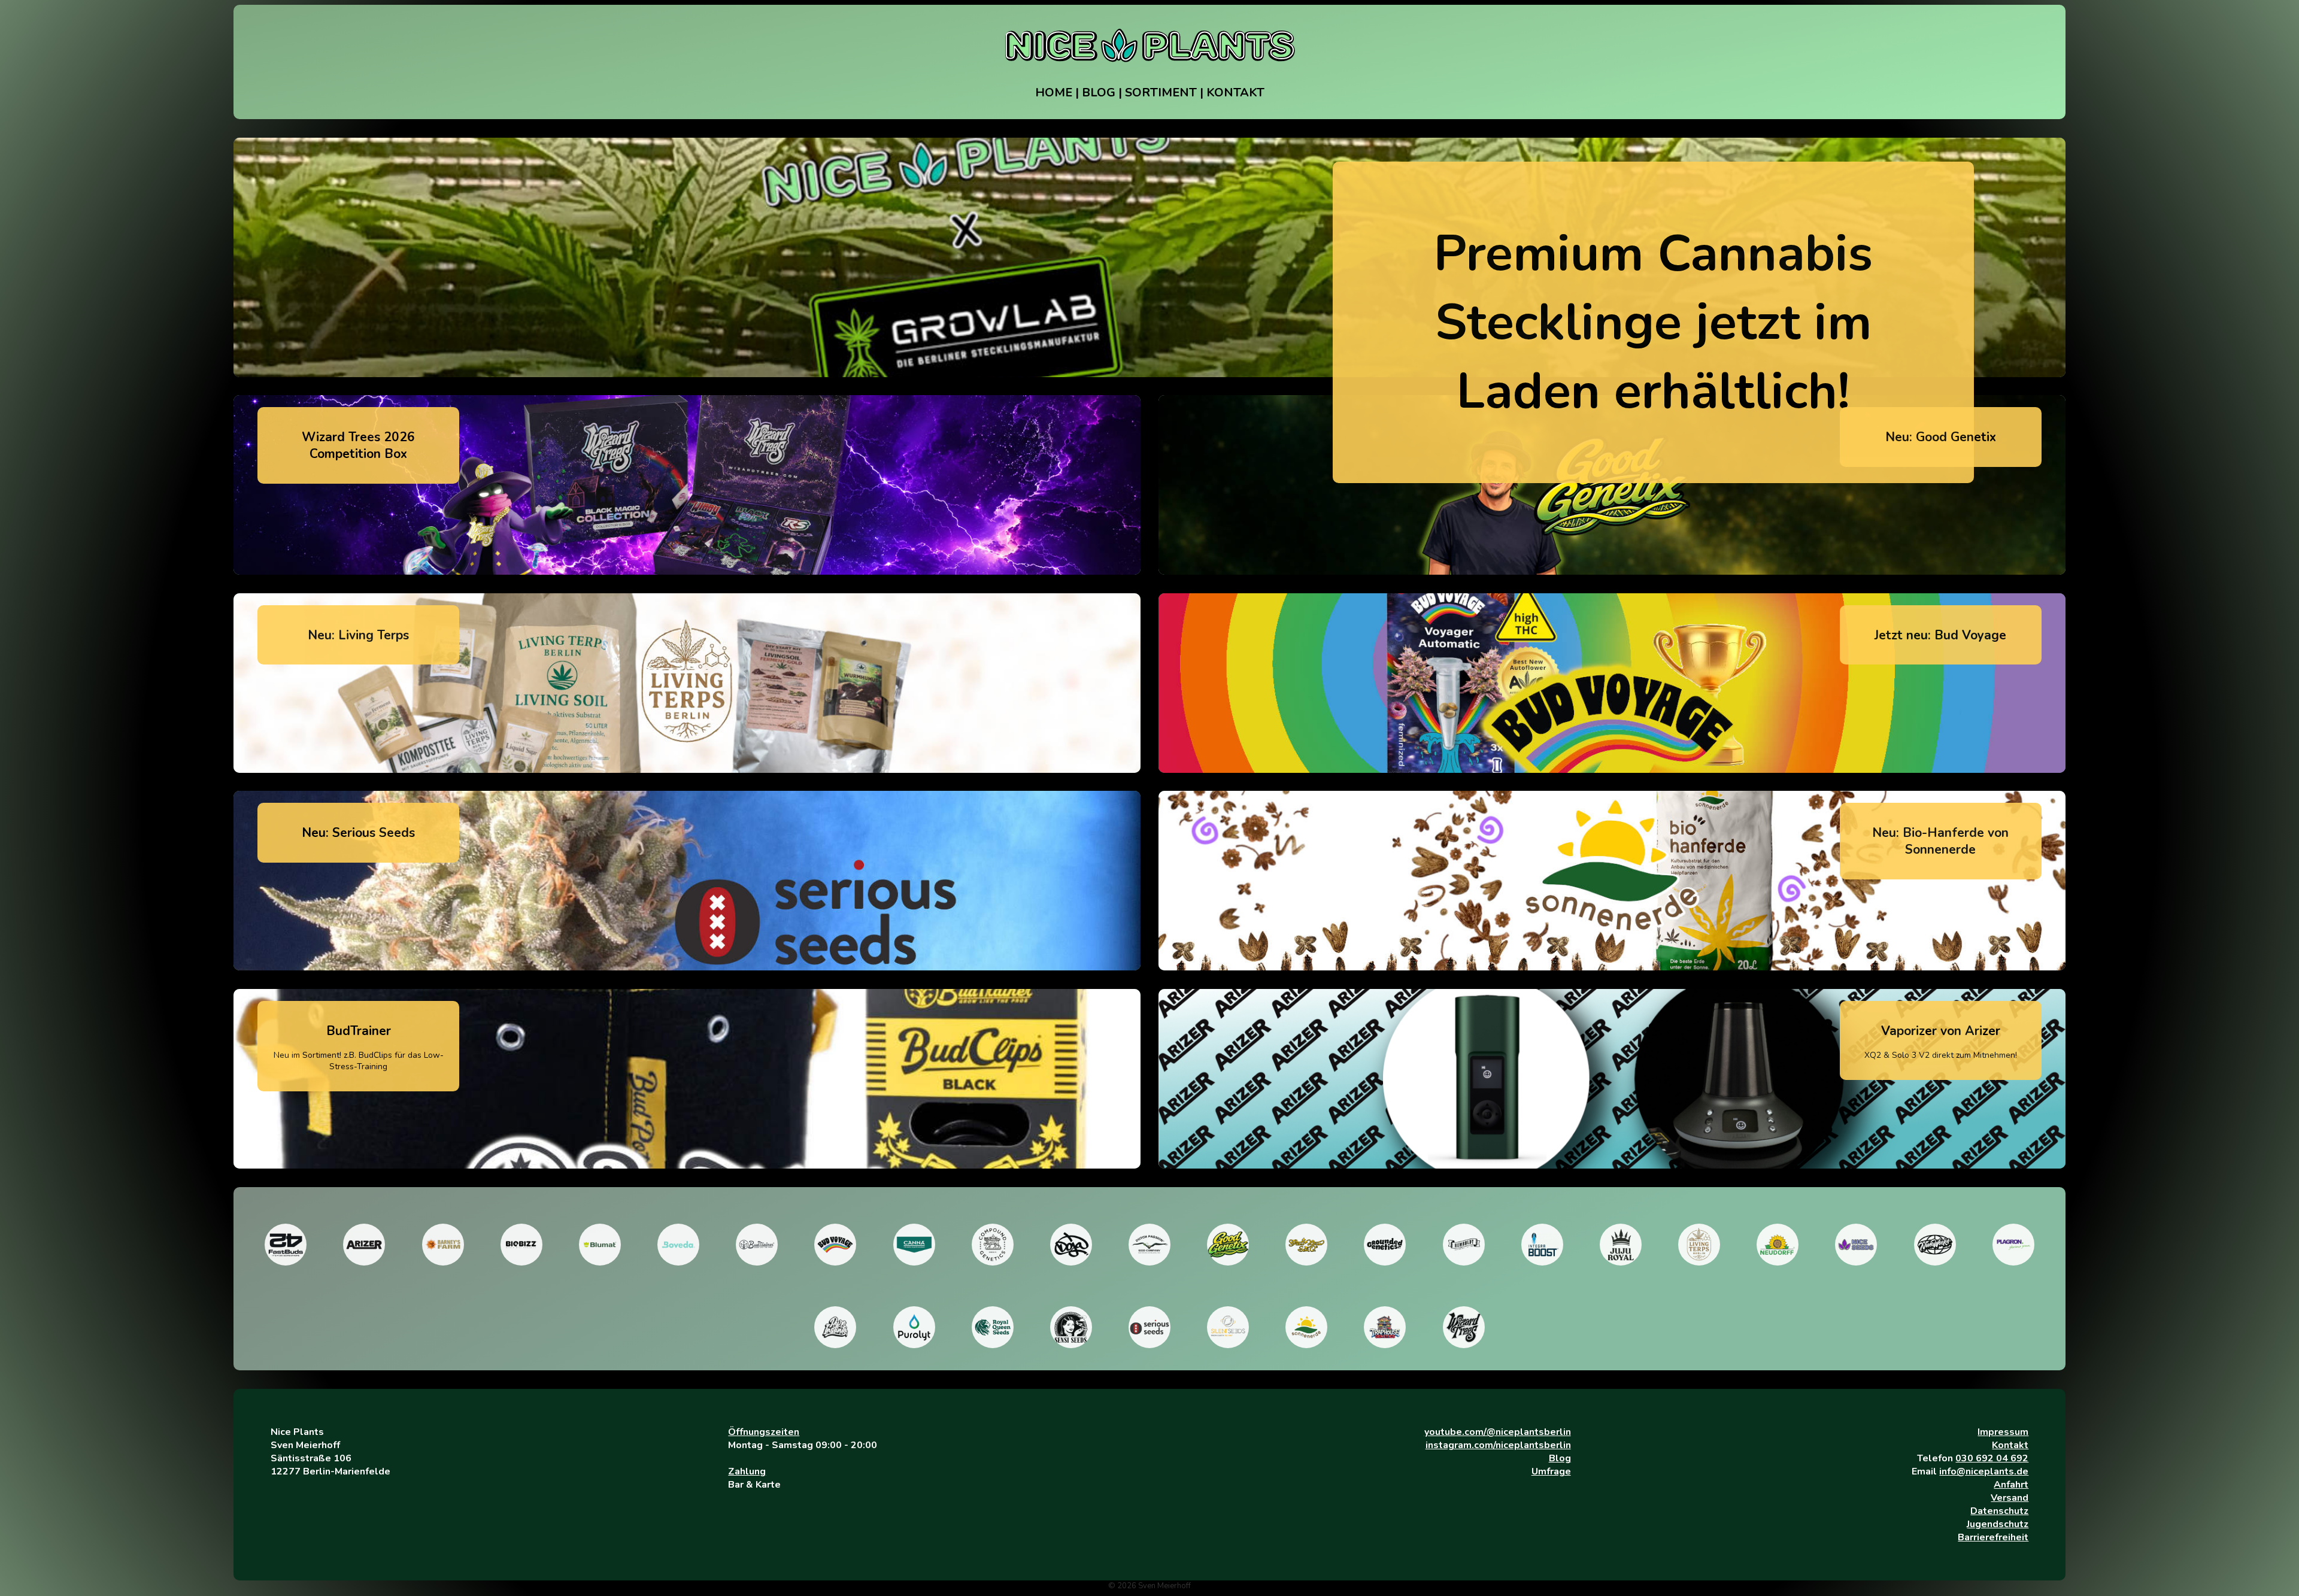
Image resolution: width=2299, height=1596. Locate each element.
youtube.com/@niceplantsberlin (1498, 1432)
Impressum (2003, 1432)
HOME (1054, 92)
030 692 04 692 (1992, 1458)
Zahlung (747, 1471)
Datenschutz (1999, 1511)
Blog (1560, 1458)
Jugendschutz (1998, 1524)
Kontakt (2010, 1445)
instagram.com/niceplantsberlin (1498, 1445)
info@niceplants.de (1984, 1471)
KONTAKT (1235, 92)
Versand (2010, 1498)
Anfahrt (2011, 1485)
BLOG (1099, 92)
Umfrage (1551, 1471)
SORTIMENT (1161, 92)
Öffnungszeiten (764, 1432)
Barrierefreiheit (1993, 1537)
